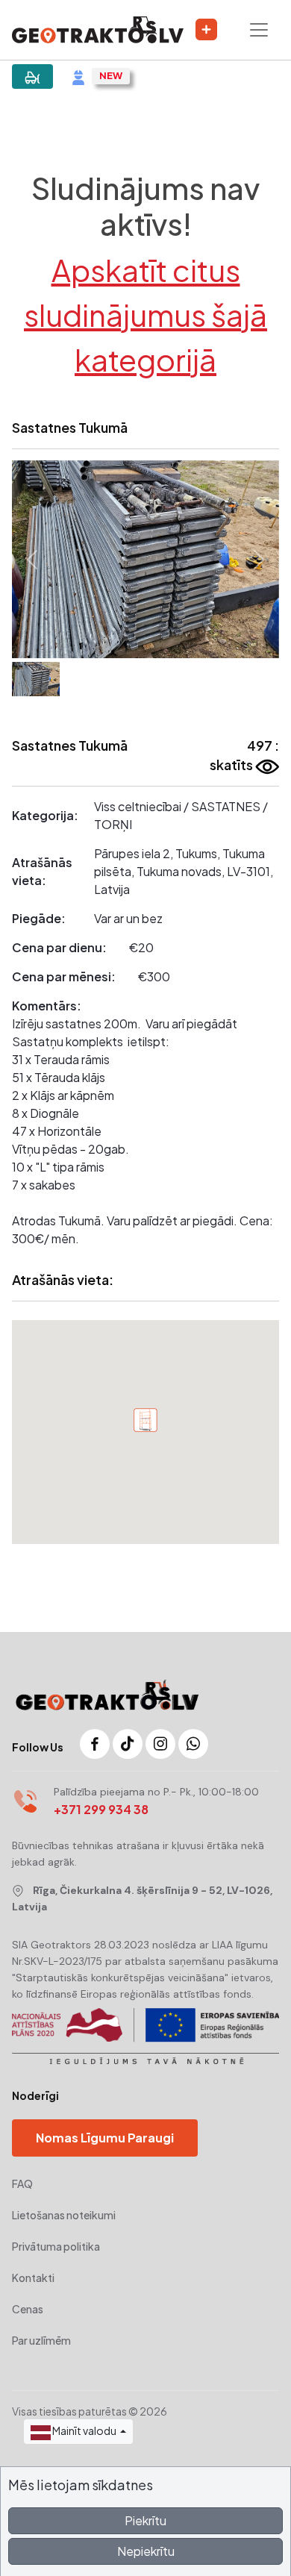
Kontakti (33, 2278)
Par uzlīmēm (41, 2340)
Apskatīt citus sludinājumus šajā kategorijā (145, 315)
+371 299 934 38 (101, 1809)
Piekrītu (145, 2520)
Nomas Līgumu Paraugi (105, 2138)
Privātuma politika (56, 2246)
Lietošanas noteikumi (64, 2215)
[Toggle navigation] (259, 30)
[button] (32, 559)
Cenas (28, 2309)
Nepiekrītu (146, 2551)
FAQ (22, 2183)
